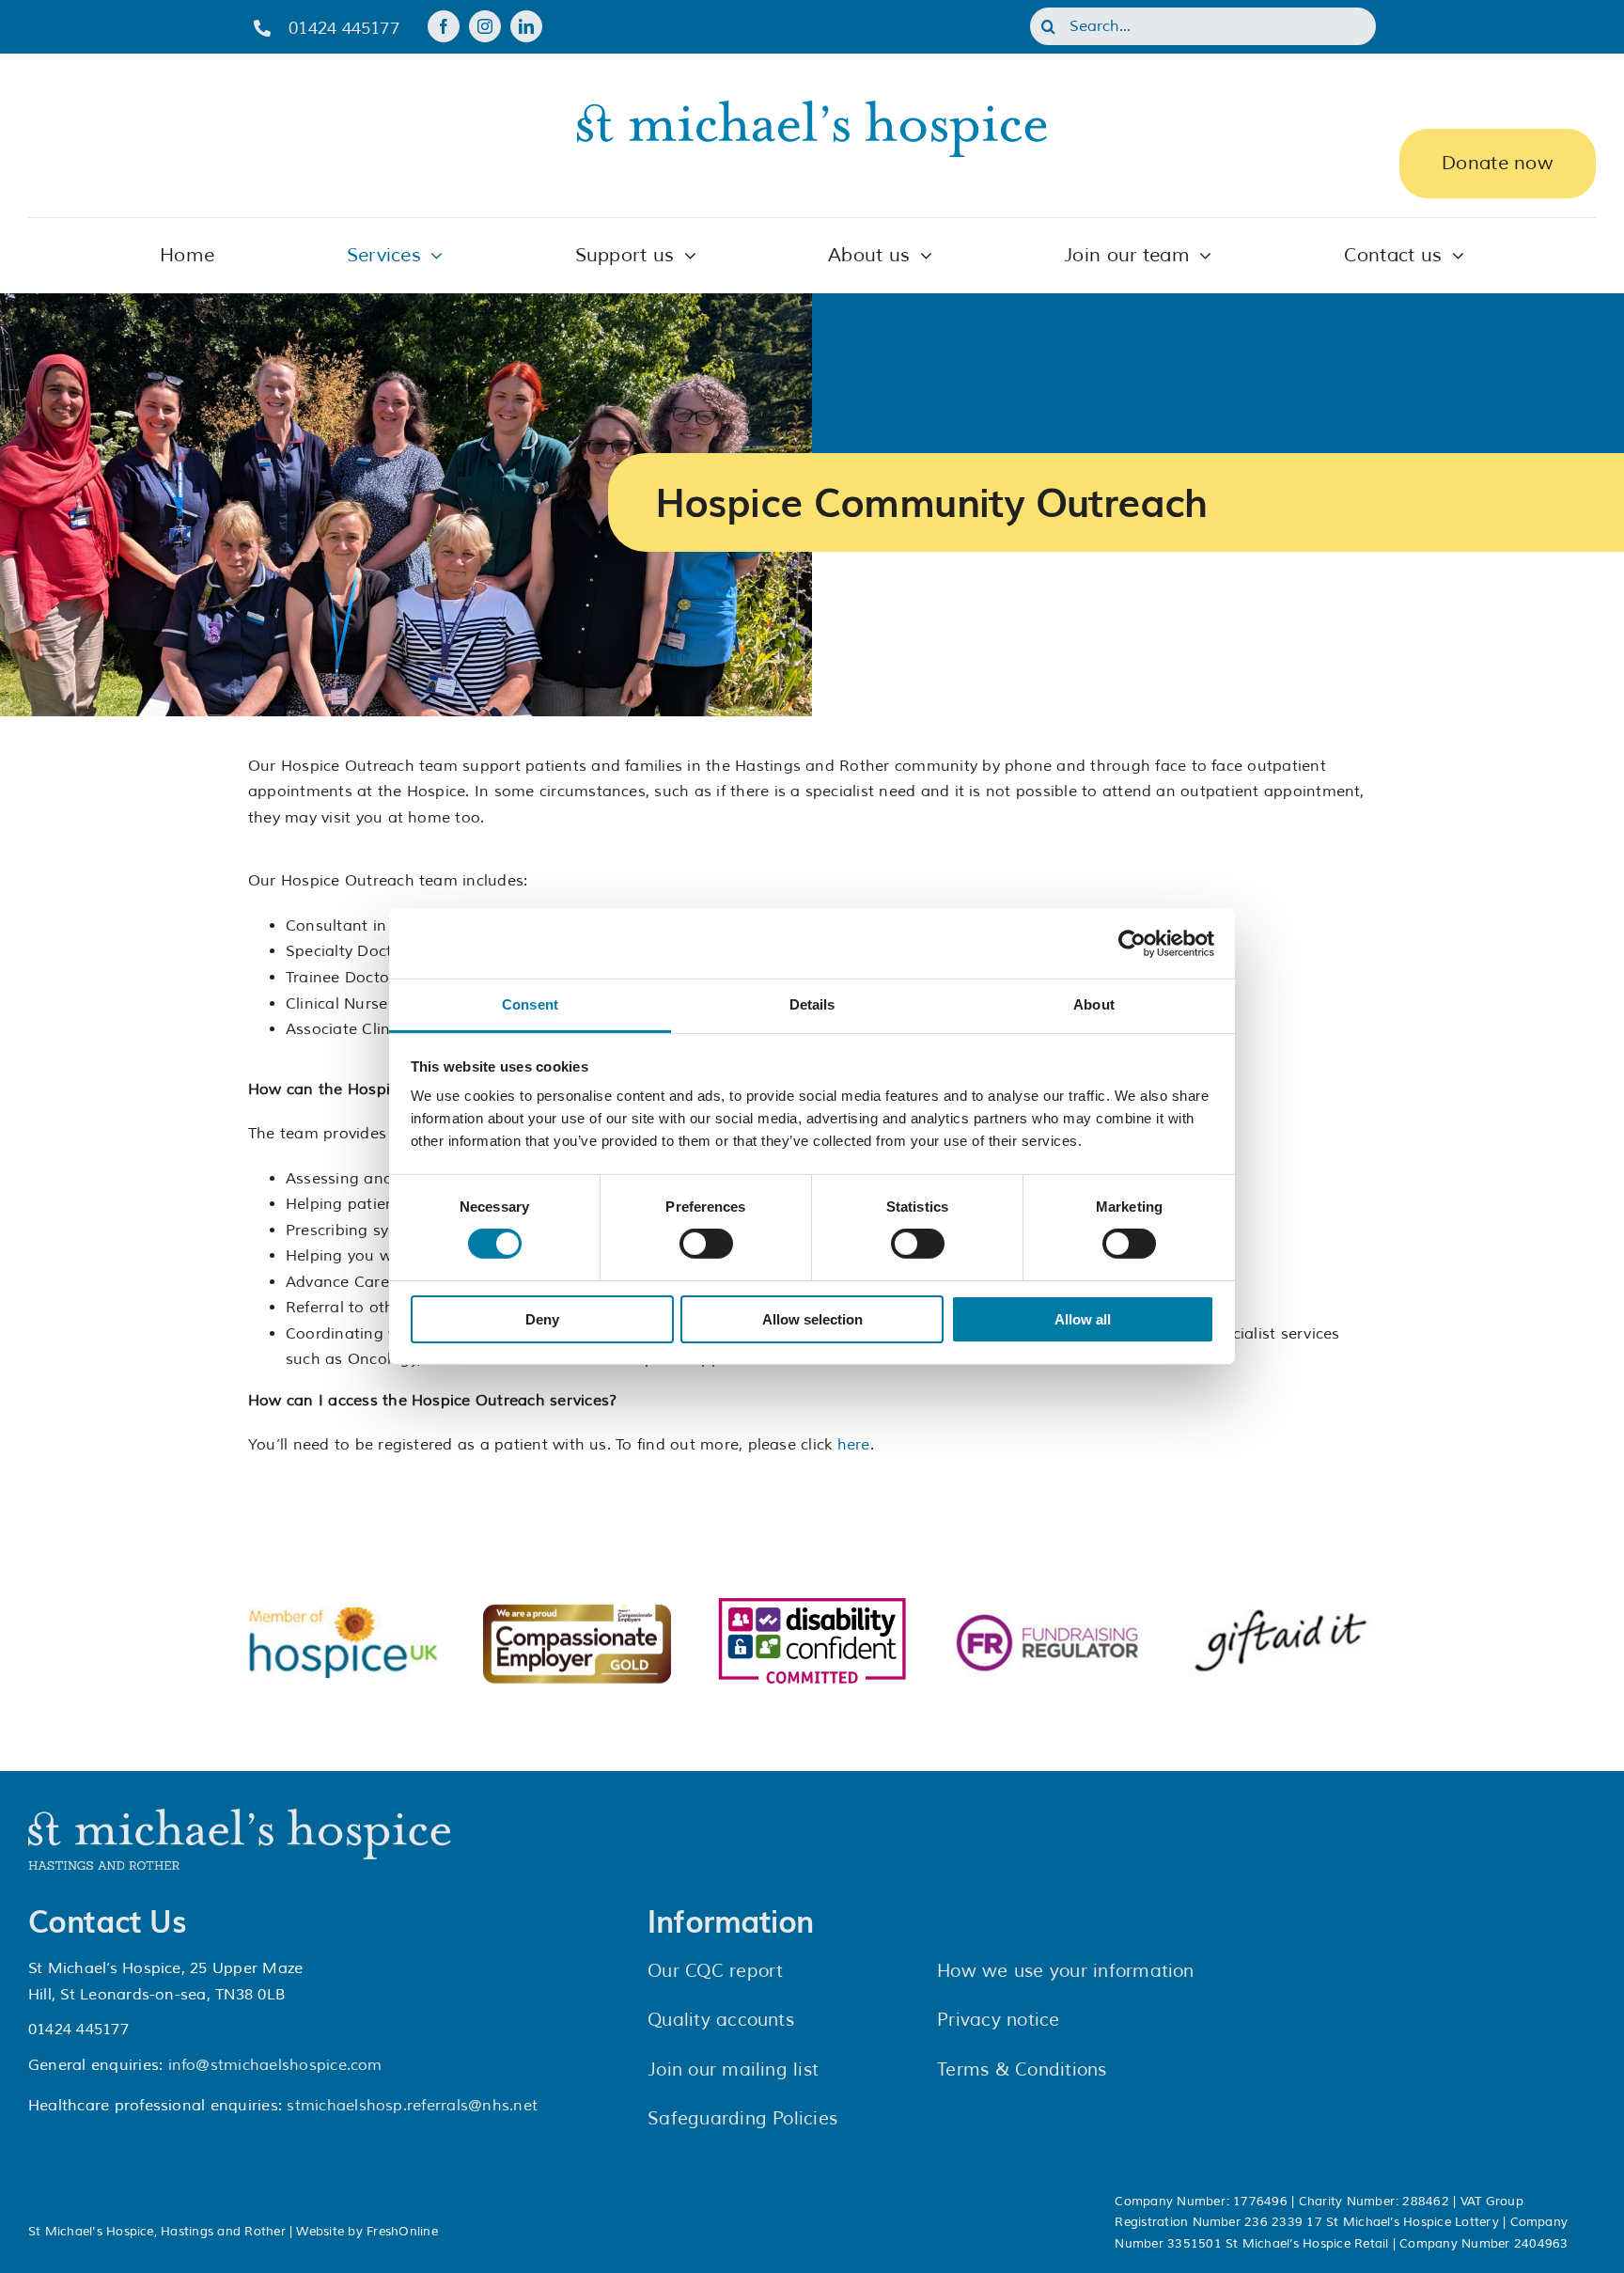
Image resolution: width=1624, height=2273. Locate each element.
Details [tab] (812, 1004)
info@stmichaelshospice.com (275, 2065)
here (854, 1445)
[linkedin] (526, 26)
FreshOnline (402, 2232)
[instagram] (485, 26)
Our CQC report (715, 1971)
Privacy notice (998, 2020)
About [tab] (1094, 1004)
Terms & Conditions (1022, 2070)
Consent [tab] (530, 1004)
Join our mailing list (733, 2070)
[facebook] (444, 26)
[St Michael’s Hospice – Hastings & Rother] (240, 1816)
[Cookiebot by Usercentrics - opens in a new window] (1132, 943)
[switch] (706, 1244)
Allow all (1083, 1319)
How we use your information (1065, 1971)
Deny (542, 1319)
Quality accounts (721, 2020)
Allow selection (812, 1319)
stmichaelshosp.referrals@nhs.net (412, 2106)
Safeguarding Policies (742, 2119)
